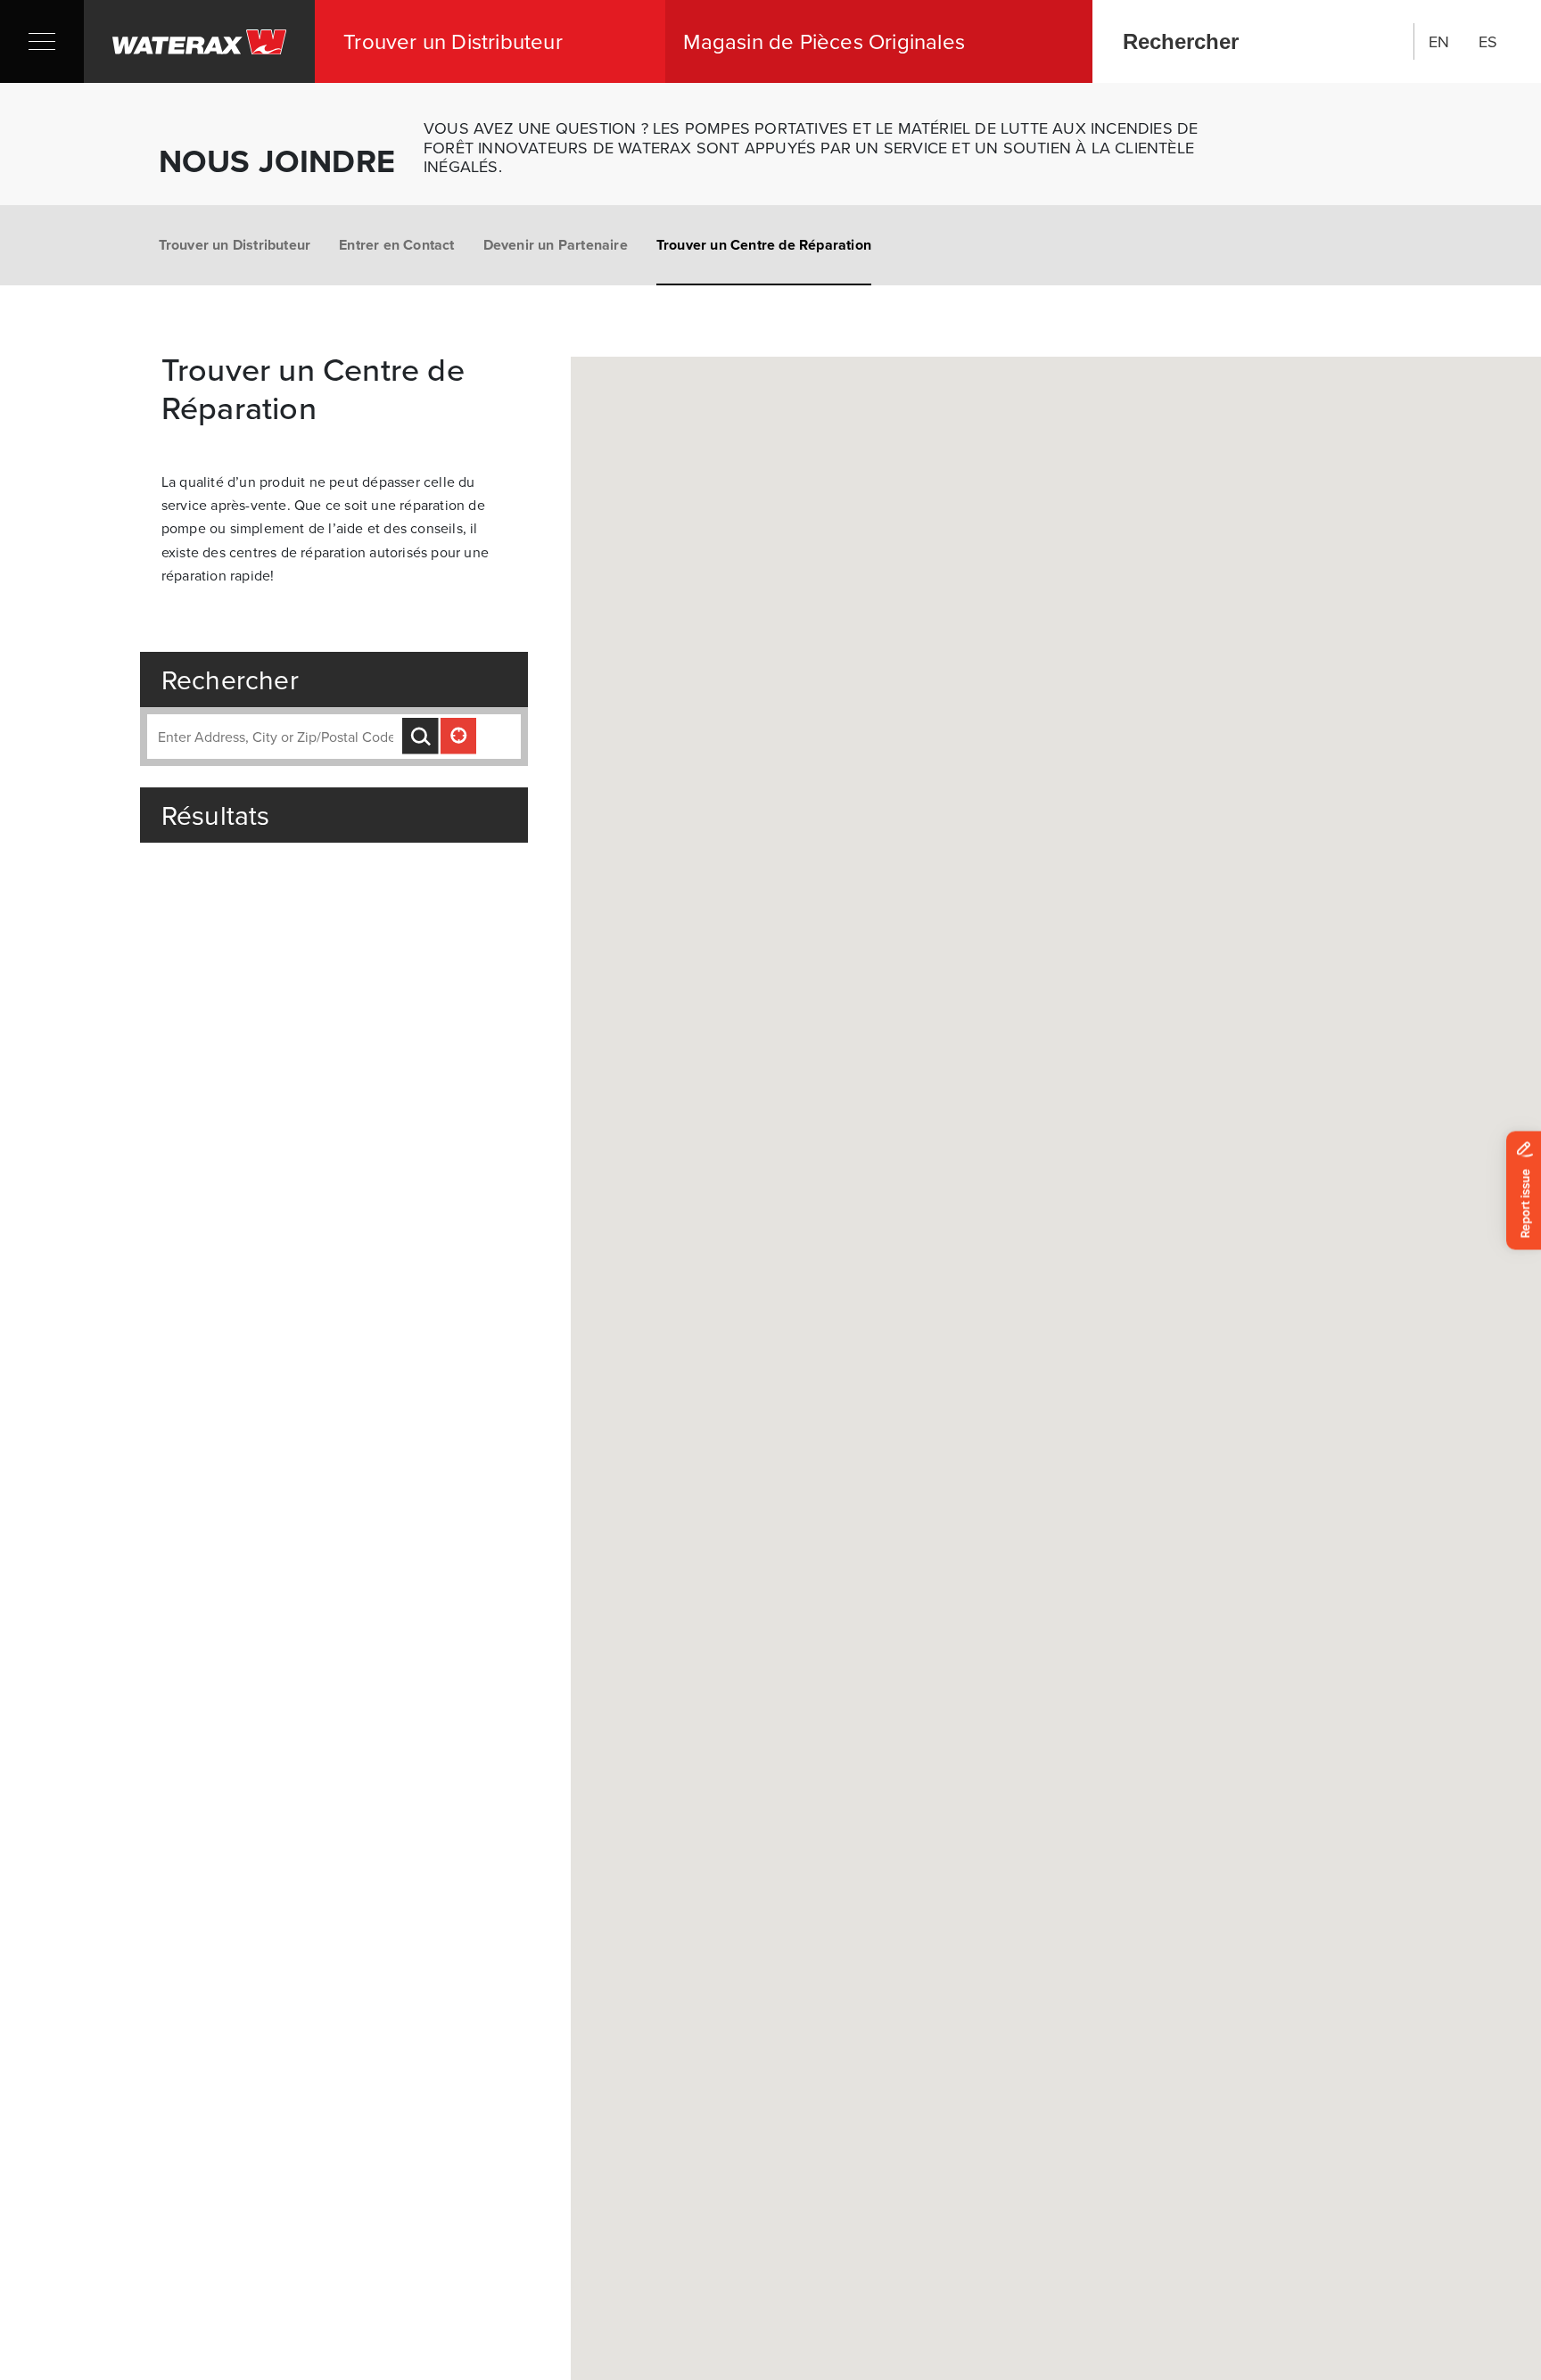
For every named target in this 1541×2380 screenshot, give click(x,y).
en (1439, 41)
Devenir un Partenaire (556, 245)
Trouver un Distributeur (235, 245)
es (1488, 41)
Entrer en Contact (396, 245)
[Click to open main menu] (42, 41)
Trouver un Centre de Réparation (764, 245)
